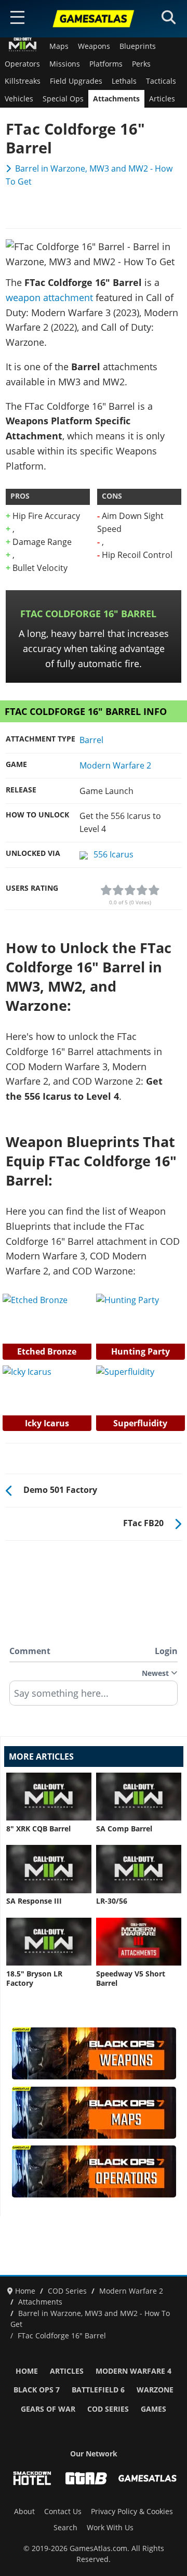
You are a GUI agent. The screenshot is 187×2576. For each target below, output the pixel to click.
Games (153, 2409)
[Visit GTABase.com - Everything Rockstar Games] (86, 2478)
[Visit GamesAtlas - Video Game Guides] (148, 2478)
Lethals (124, 81)
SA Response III (34, 1901)
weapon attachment (49, 297)
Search (65, 2528)
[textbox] (94, 1697)
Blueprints (138, 46)
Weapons (94, 46)
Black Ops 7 (37, 2390)
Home (27, 2371)
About (24, 2512)
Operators (22, 64)
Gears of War (48, 2409)
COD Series (108, 2409)
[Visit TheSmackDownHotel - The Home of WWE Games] (32, 2478)
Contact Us (63, 2512)
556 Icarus (113, 854)
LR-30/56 (112, 1901)
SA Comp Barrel (124, 1829)
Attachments (116, 99)
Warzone (155, 2390)
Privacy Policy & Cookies (132, 2512)
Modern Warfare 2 (115, 765)
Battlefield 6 (98, 2390)
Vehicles (19, 99)
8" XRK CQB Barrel (38, 1829)
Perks (141, 64)
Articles (162, 99)
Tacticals (161, 81)
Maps (59, 46)
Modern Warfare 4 (133, 2371)
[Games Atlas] (94, 19)
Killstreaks (23, 81)
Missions (65, 64)
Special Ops (63, 99)
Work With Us (110, 2528)
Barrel (91, 740)
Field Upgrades (76, 81)
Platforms (106, 64)
